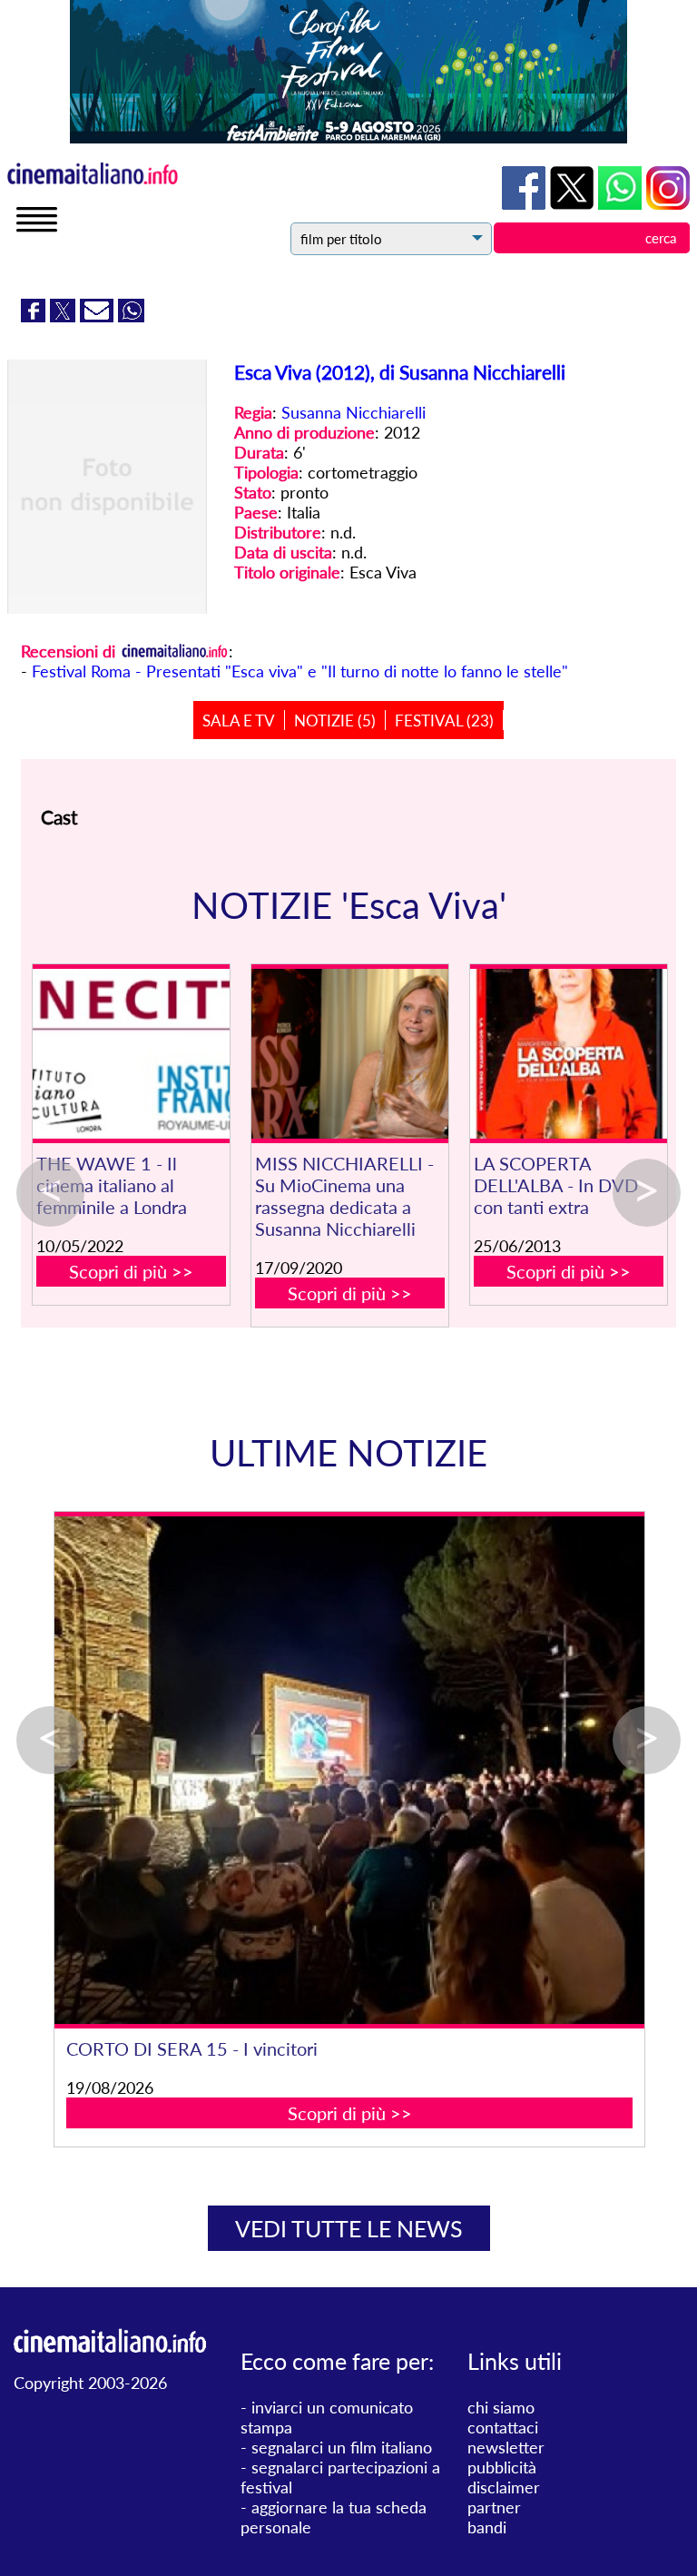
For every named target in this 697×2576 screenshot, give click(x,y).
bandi (487, 2527)
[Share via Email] (99, 316)
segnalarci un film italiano (342, 2447)
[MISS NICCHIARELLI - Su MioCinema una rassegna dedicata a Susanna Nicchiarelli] (350, 1054)
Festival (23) (444, 720)
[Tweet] (65, 316)
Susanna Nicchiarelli (353, 412)
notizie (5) (335, 720)
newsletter (506, 2447)
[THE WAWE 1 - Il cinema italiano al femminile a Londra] (131, 1054)
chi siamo (501, 2407)
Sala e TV (239, 720)
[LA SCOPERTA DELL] (569, 1054)
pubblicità (502, 2467)
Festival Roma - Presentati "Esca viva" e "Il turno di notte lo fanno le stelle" (300, 671)
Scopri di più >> (131, 1271)
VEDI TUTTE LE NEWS (349, 2228)
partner (494, 2507)
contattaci (503, 2427)
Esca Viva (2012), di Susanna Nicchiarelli (400, 372)
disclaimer (504, 2487)
